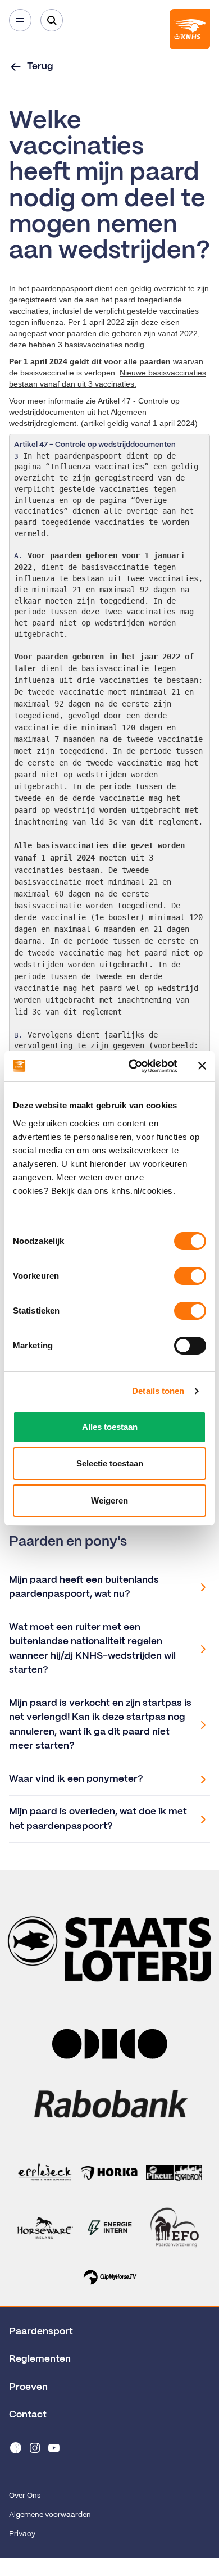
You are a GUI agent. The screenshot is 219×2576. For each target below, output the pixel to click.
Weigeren (109, 1500)
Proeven (28, 2387)
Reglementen (40, 2359)
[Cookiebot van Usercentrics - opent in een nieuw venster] (133, 1066)
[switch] (190, 1276)
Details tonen (158, 1391)
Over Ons (25, 2496)
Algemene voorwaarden (50, 2515)
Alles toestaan (110, 1427)
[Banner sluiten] (202, 1066)
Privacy (22, 2534)
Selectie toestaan (110, 1463)
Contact (28, 2415)
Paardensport (41, 2331)
